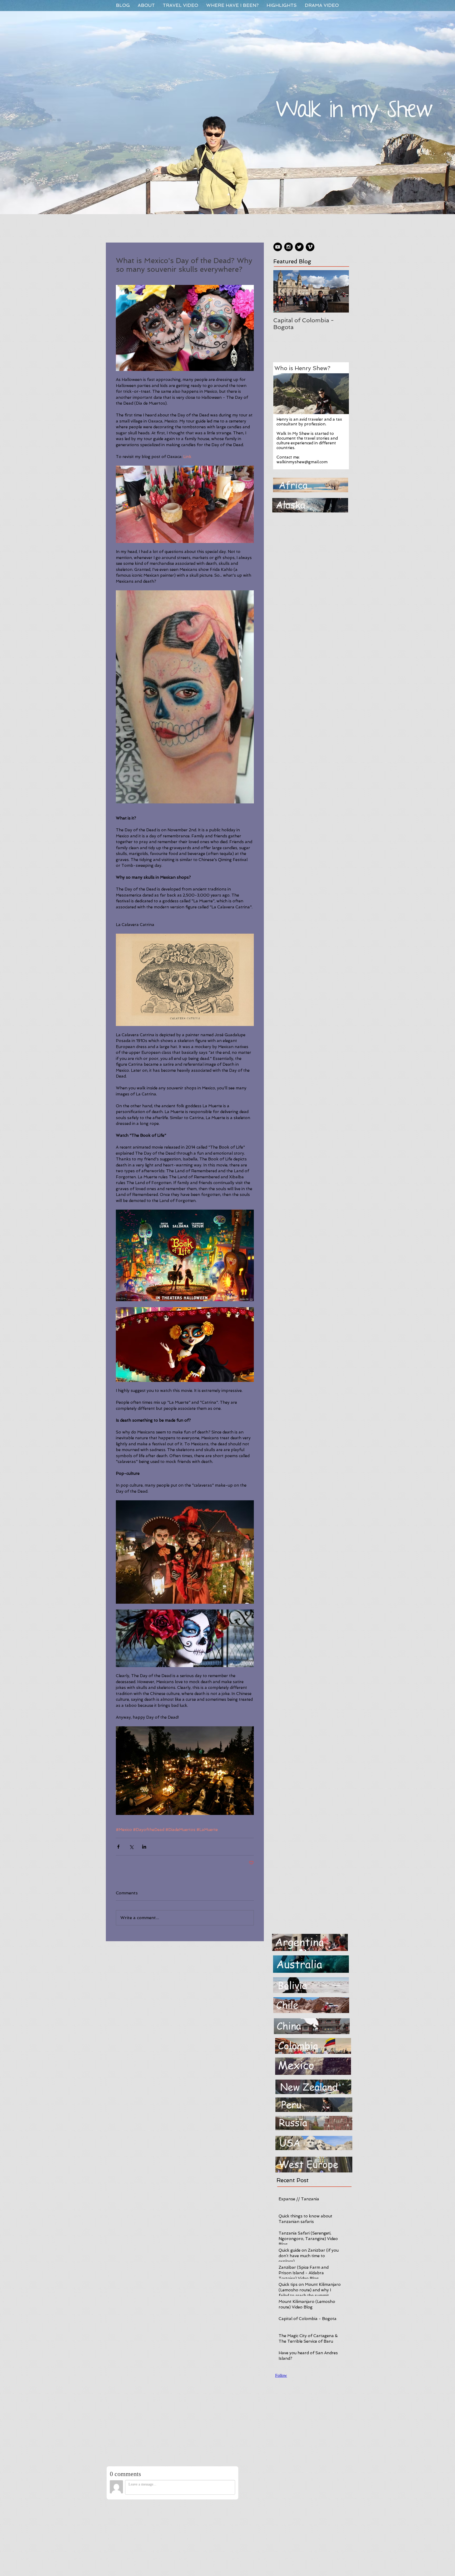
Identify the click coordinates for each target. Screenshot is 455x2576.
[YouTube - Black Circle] (278, 247)
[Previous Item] (282, 291)
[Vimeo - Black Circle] (310, 247)
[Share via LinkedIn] (144, 1847)
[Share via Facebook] (118, 1847)
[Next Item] (340, 291)
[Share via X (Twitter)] (131, 1847)
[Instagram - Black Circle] (288, 247)
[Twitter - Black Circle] (299, 247)
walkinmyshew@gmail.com (302, 462)
